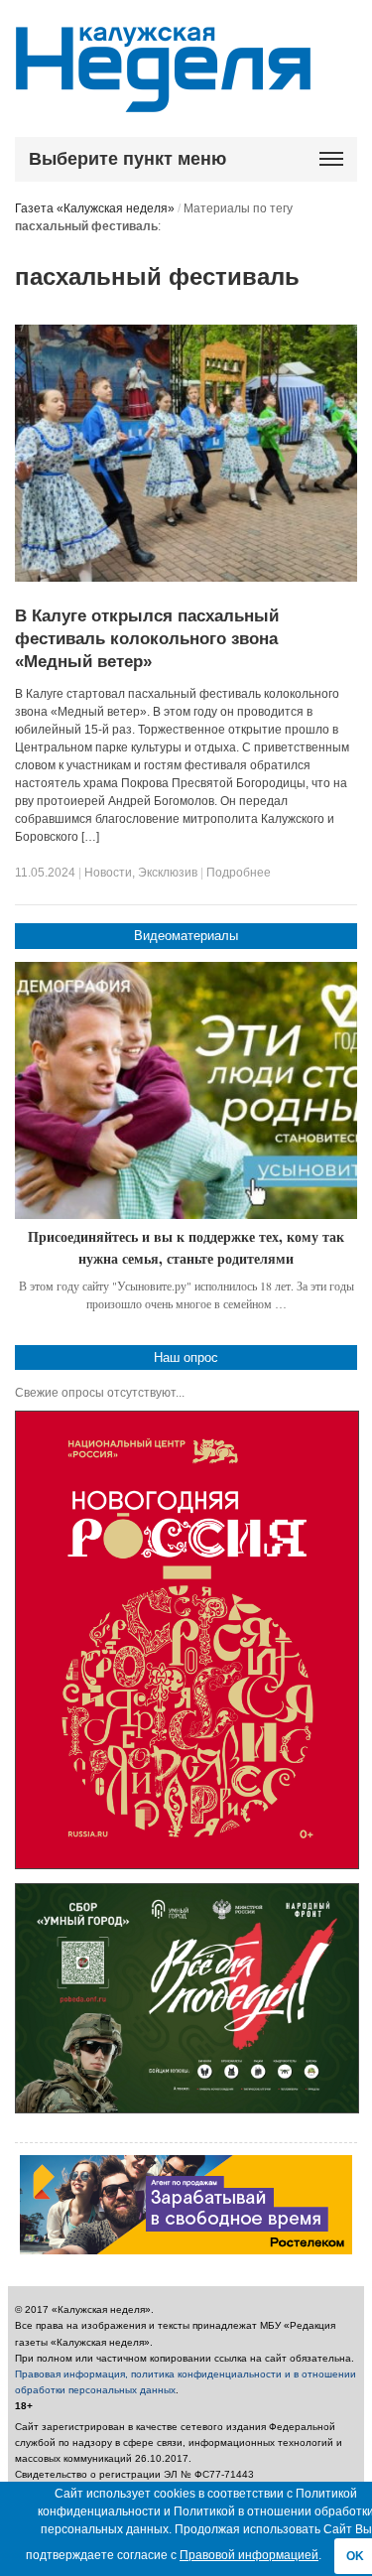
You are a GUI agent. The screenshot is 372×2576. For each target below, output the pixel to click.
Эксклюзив (168, 873)
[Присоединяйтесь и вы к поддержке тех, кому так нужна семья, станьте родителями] (186, 1090)
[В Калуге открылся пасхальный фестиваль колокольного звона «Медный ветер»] (186, 578)
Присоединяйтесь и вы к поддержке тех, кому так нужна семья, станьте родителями (186, 1247)
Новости (108, 873)
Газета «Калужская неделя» (95, 208)
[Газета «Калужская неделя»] (163, 101)
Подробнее (239, 873)
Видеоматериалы (186, 936)
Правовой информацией (249, 2555)
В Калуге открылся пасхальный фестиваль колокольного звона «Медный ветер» (147, 639)
